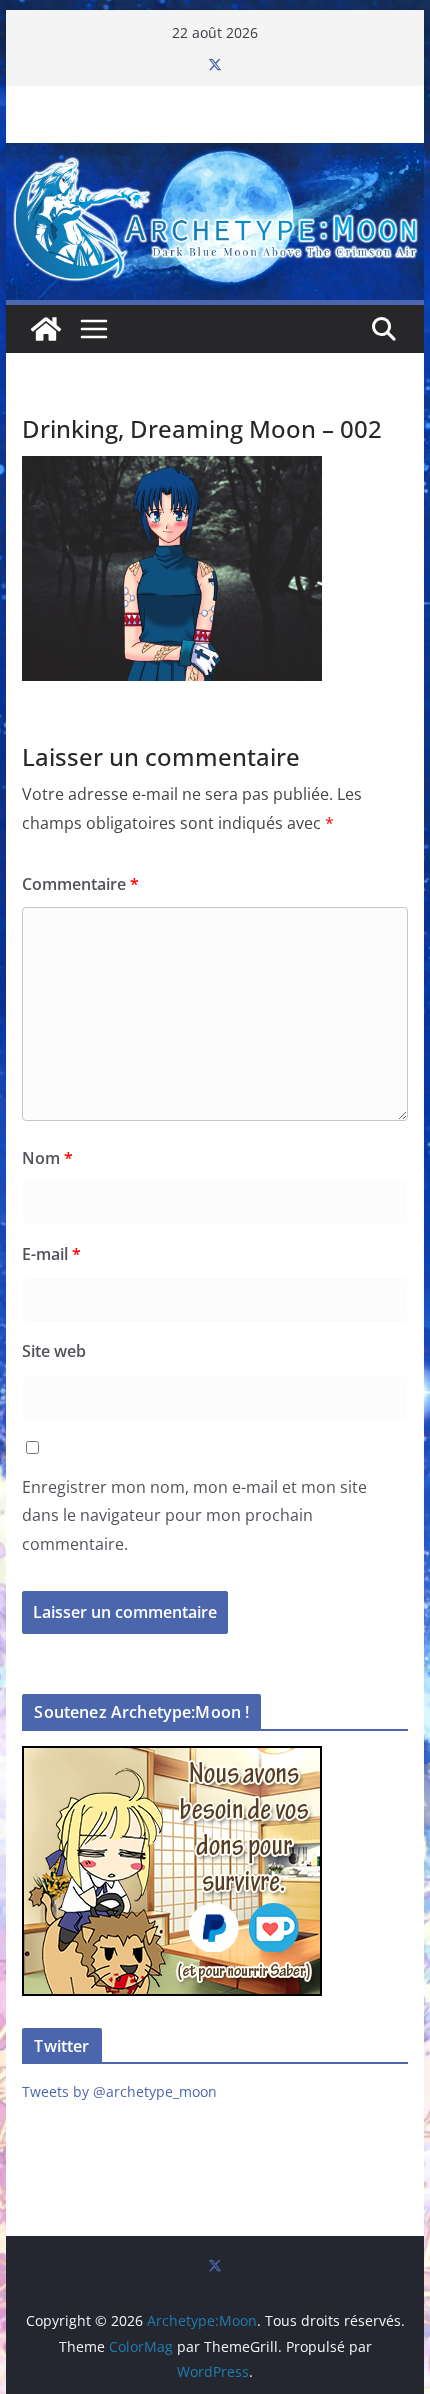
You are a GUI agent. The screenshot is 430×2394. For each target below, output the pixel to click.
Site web (54, 1351)
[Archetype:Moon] (214, 157)
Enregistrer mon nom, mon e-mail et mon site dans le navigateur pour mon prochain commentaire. (194, 1516)
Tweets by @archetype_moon (119, 2091)
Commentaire (80, 884)
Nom (47, 1158)
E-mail (51, 1254)
